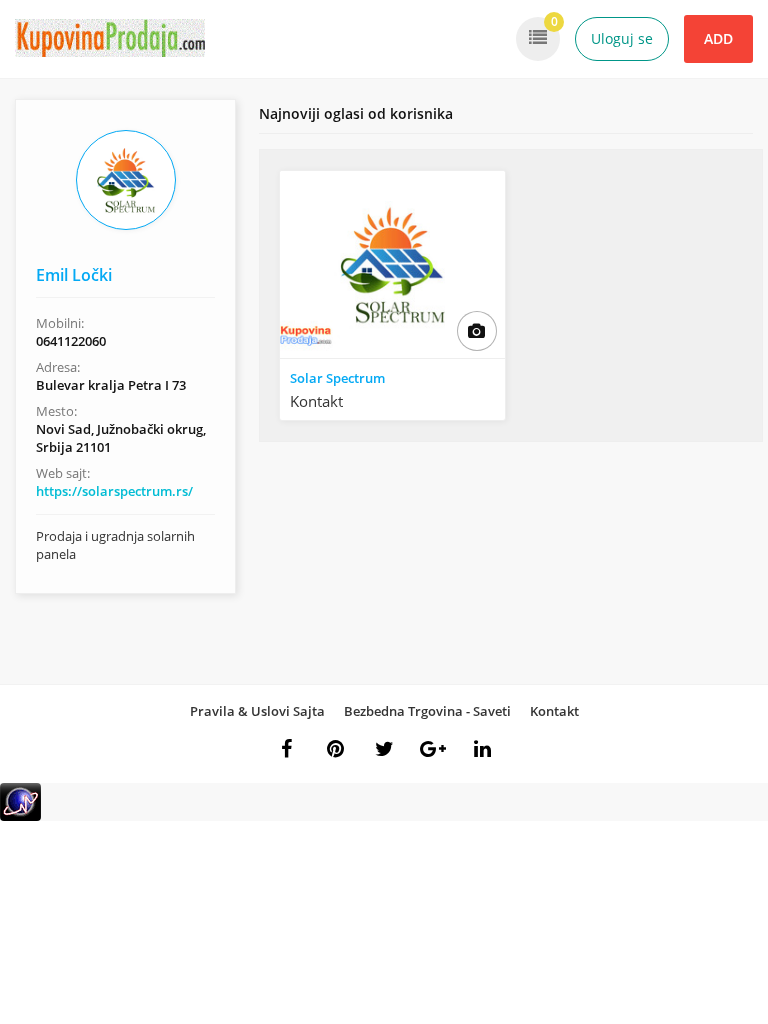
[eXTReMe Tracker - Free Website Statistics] (20, 816)
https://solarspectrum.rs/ (114, 491)
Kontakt (554, 711)
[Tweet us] (384, 749)
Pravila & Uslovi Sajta (257, 711)
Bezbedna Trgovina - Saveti (427, 711)
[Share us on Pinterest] (335, 749)
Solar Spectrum (337, 378)
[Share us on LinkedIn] (482, 749)
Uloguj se (622, 38)
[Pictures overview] (477, 331)
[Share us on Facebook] (286, 749)
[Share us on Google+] (433, 749)
